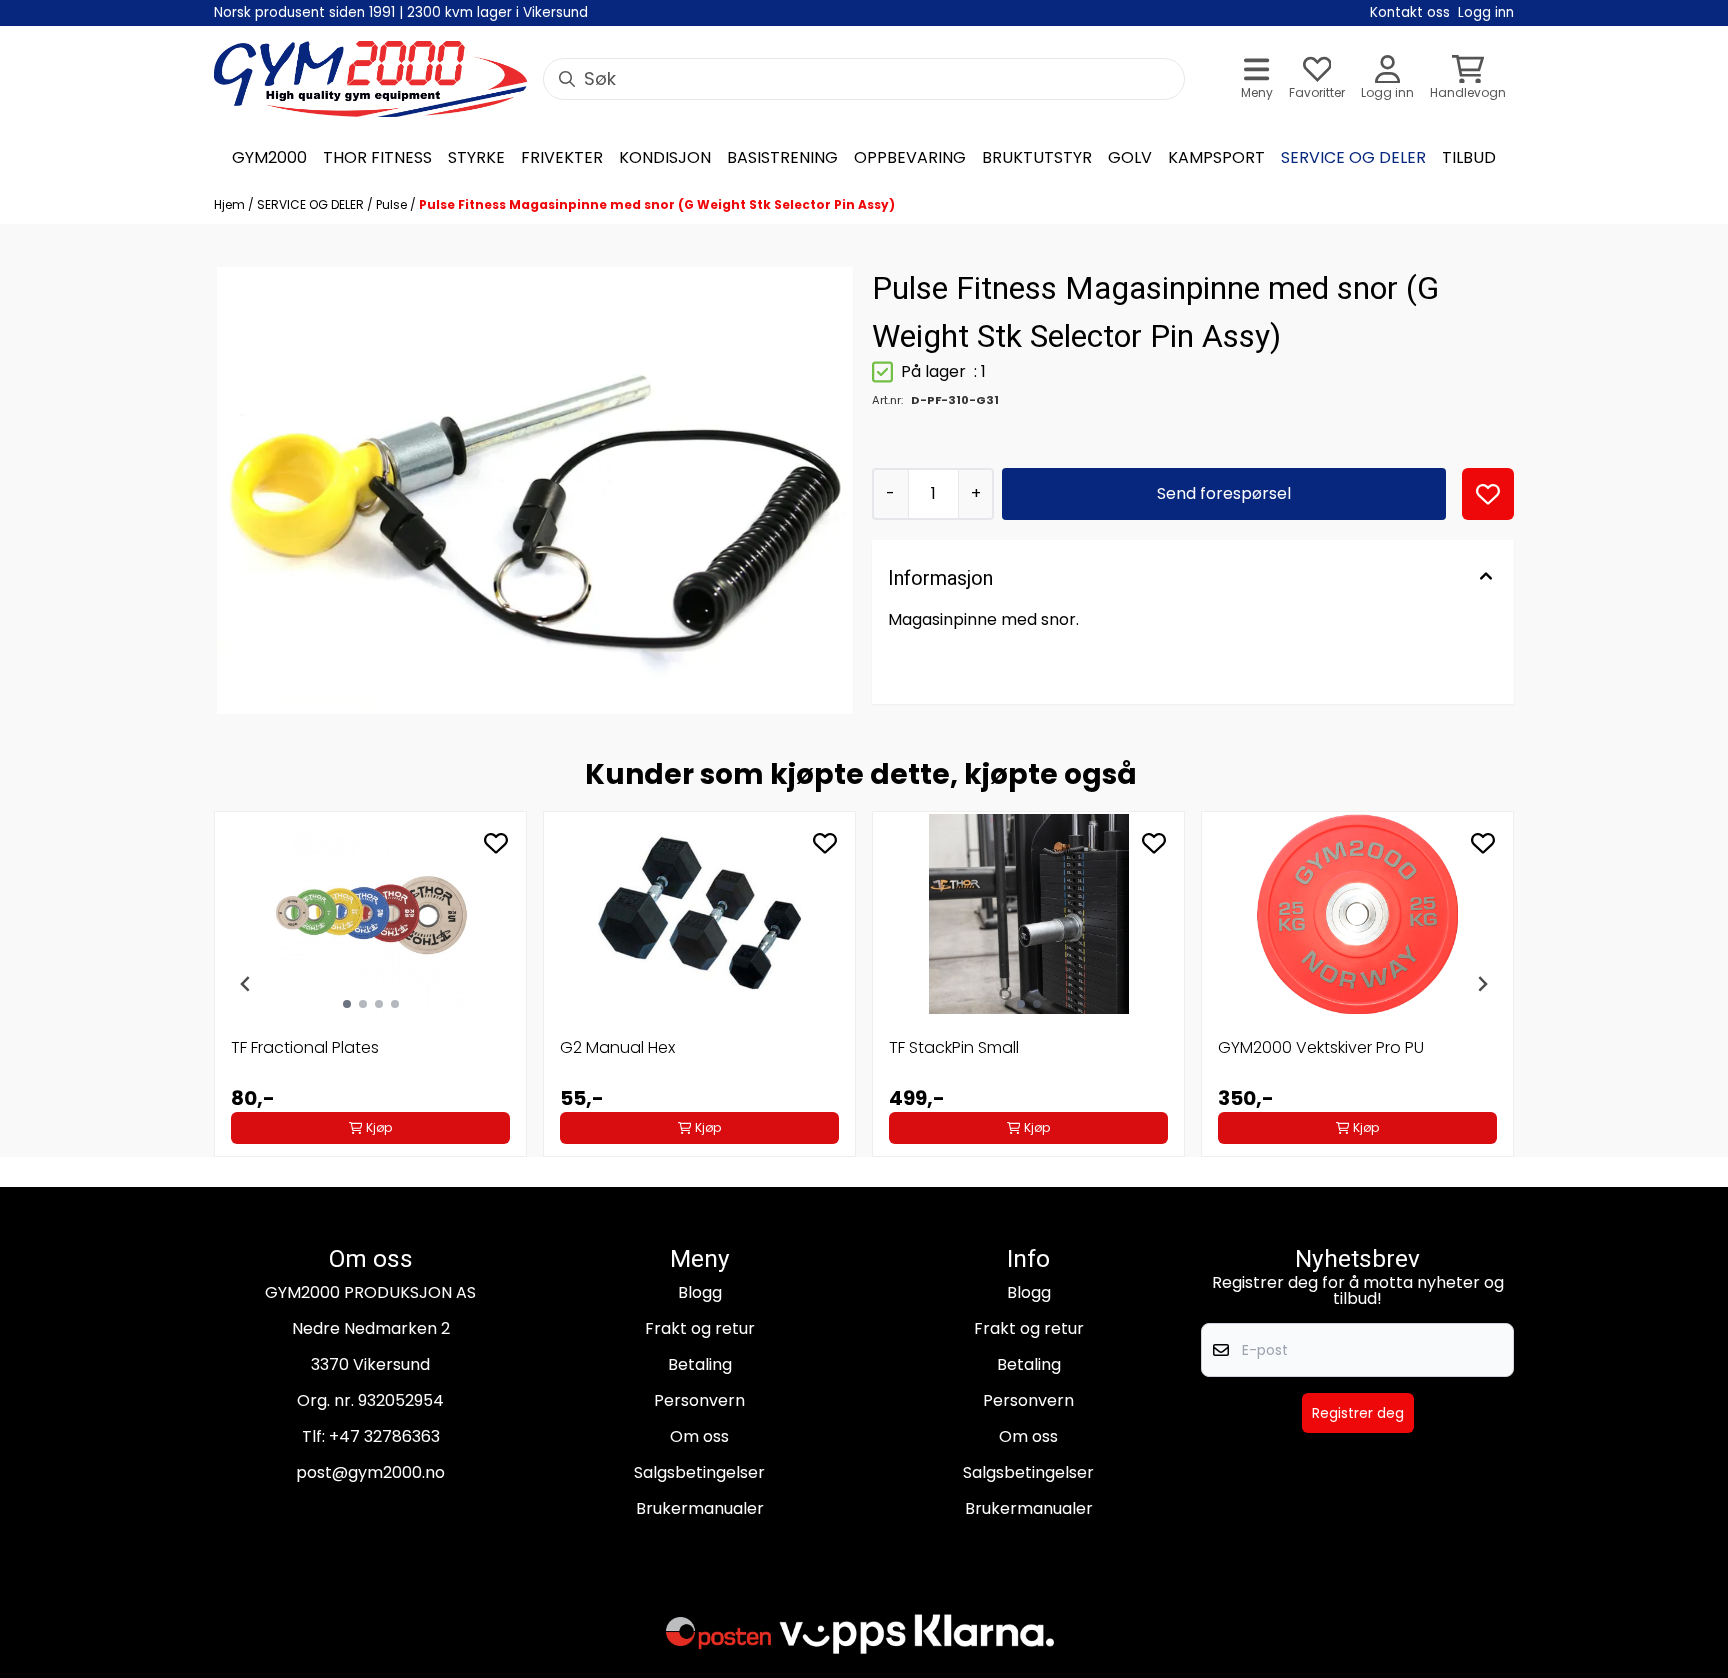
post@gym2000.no (370, 1472)
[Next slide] (1482, 984)
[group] (370, 984)
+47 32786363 (384, 1436)
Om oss (699, 1436)
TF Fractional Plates (305, 1047)
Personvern (699, 1400)
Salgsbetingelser (699, 1472)
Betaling (700, 1364)
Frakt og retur (700, 1328)
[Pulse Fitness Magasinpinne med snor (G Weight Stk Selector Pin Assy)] (535, 490)
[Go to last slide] (246, 984)
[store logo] (370, 79)
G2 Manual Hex (617, 1047)
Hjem (231, 204)
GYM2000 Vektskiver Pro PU (1321, 1047)
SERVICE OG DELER (312, 204)
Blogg (700, 1292)
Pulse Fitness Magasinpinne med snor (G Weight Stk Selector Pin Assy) (657, 204)
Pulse (393, 204)
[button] (1488, 494)
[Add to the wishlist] (496, 843)
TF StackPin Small (954, 1047)
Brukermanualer (700, 1508)
